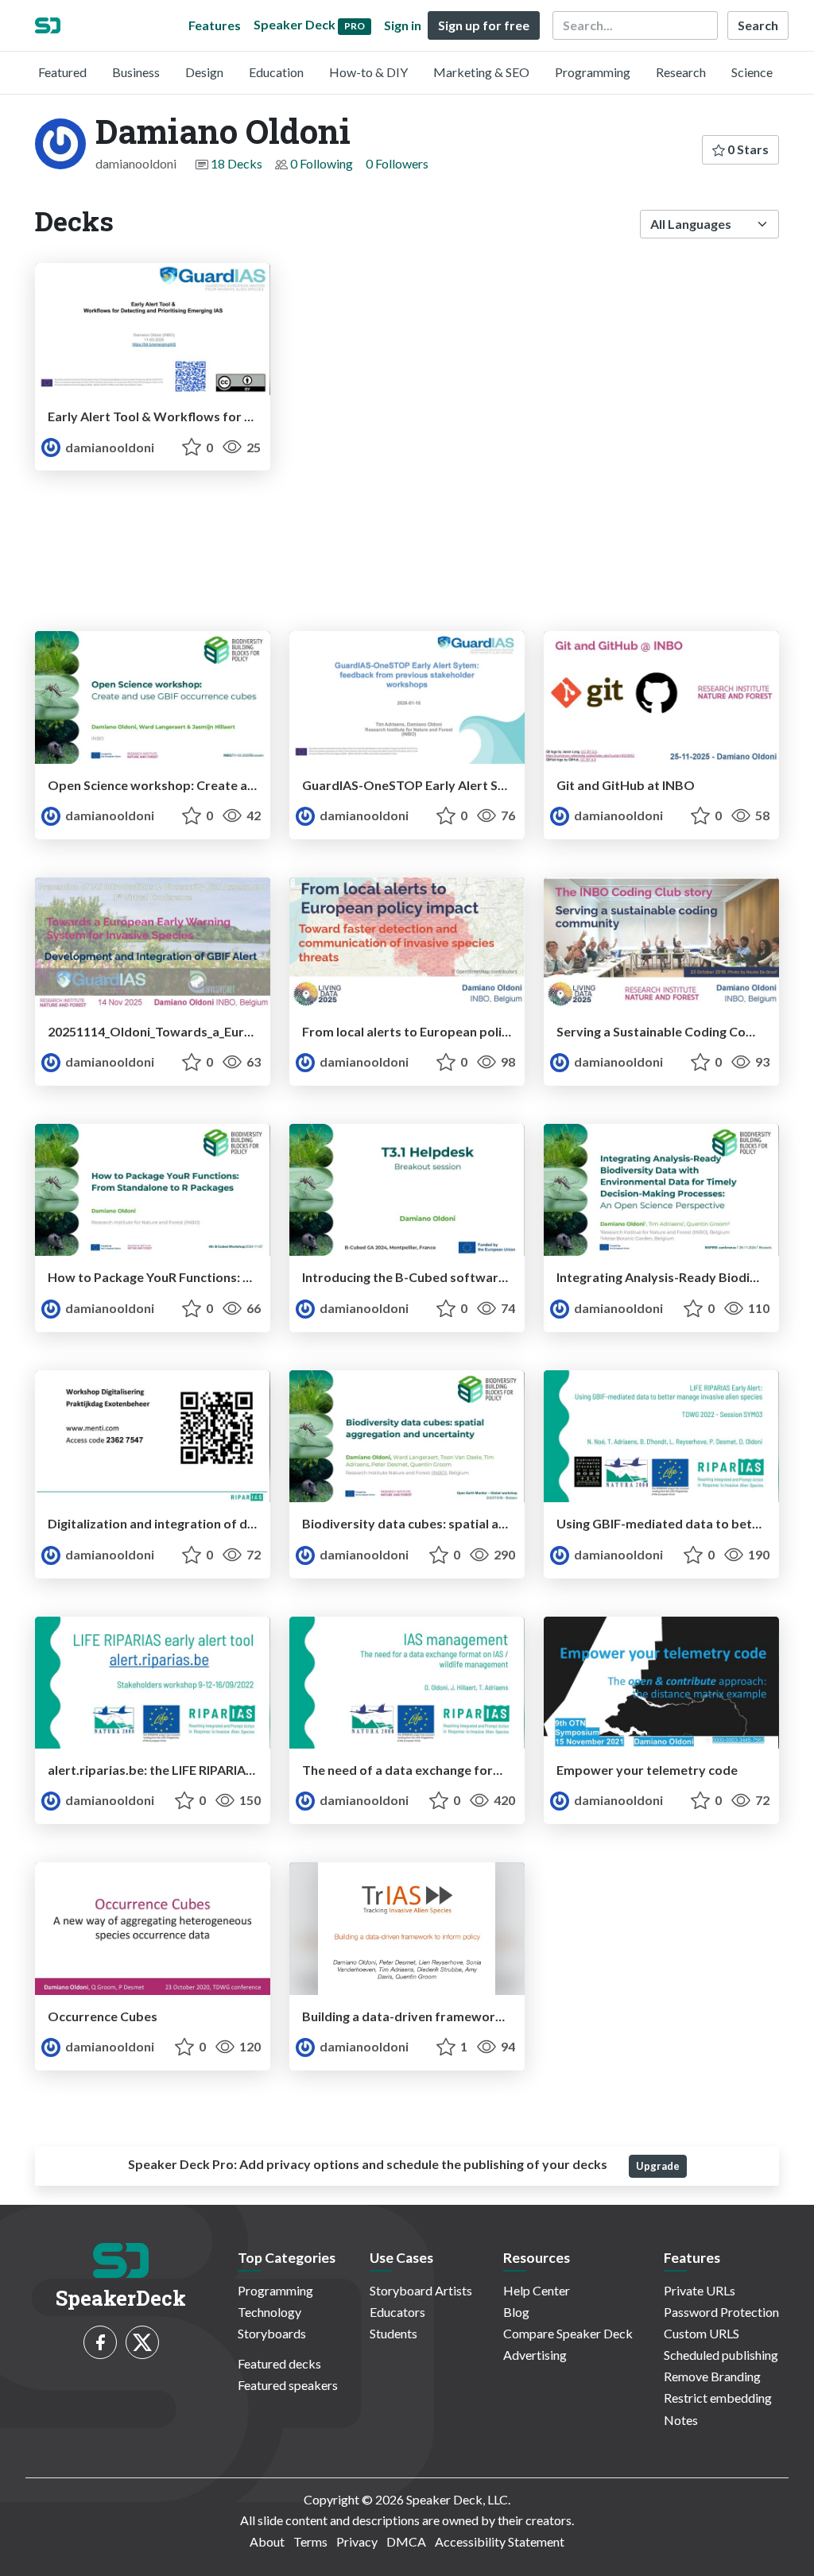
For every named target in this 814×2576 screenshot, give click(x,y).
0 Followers (397, 163)
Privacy (357, 2541)
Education (276, 72)
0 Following (322, 163)
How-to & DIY (368, 72)
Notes (681, 2420)
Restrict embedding (718, 2398)
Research (681, 72)
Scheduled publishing (721, 2355)
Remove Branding (712, 2376)
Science (752, 72)
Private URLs (700, 2290)
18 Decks (236, 163)
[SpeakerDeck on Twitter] (142, 2342)
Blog (516, 2312)
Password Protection (721, 2312)
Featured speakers (288, 2385)
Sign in (403, 25)
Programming (593, 72)
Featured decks (279, 2363)
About (267, 2541)
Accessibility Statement (500, 2541)
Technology (269, 2312)
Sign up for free (484, 25)
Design (204, 72)
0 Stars (747, 149)
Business (136, 72)
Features (215, 25)
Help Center (537, 2290)
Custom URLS (702, 2333)
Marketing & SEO (481, 72)
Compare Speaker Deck (568, 2333)
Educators (397, 2312)
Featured (62, 72)
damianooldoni (109, 447)
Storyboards (272, 2333)
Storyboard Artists (421, 2290)
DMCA (406, 2541)
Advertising (535, 2355)
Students (393, 2333)
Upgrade (658, 2166)
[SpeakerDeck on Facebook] (100, 2342)
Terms (310, 2541)
